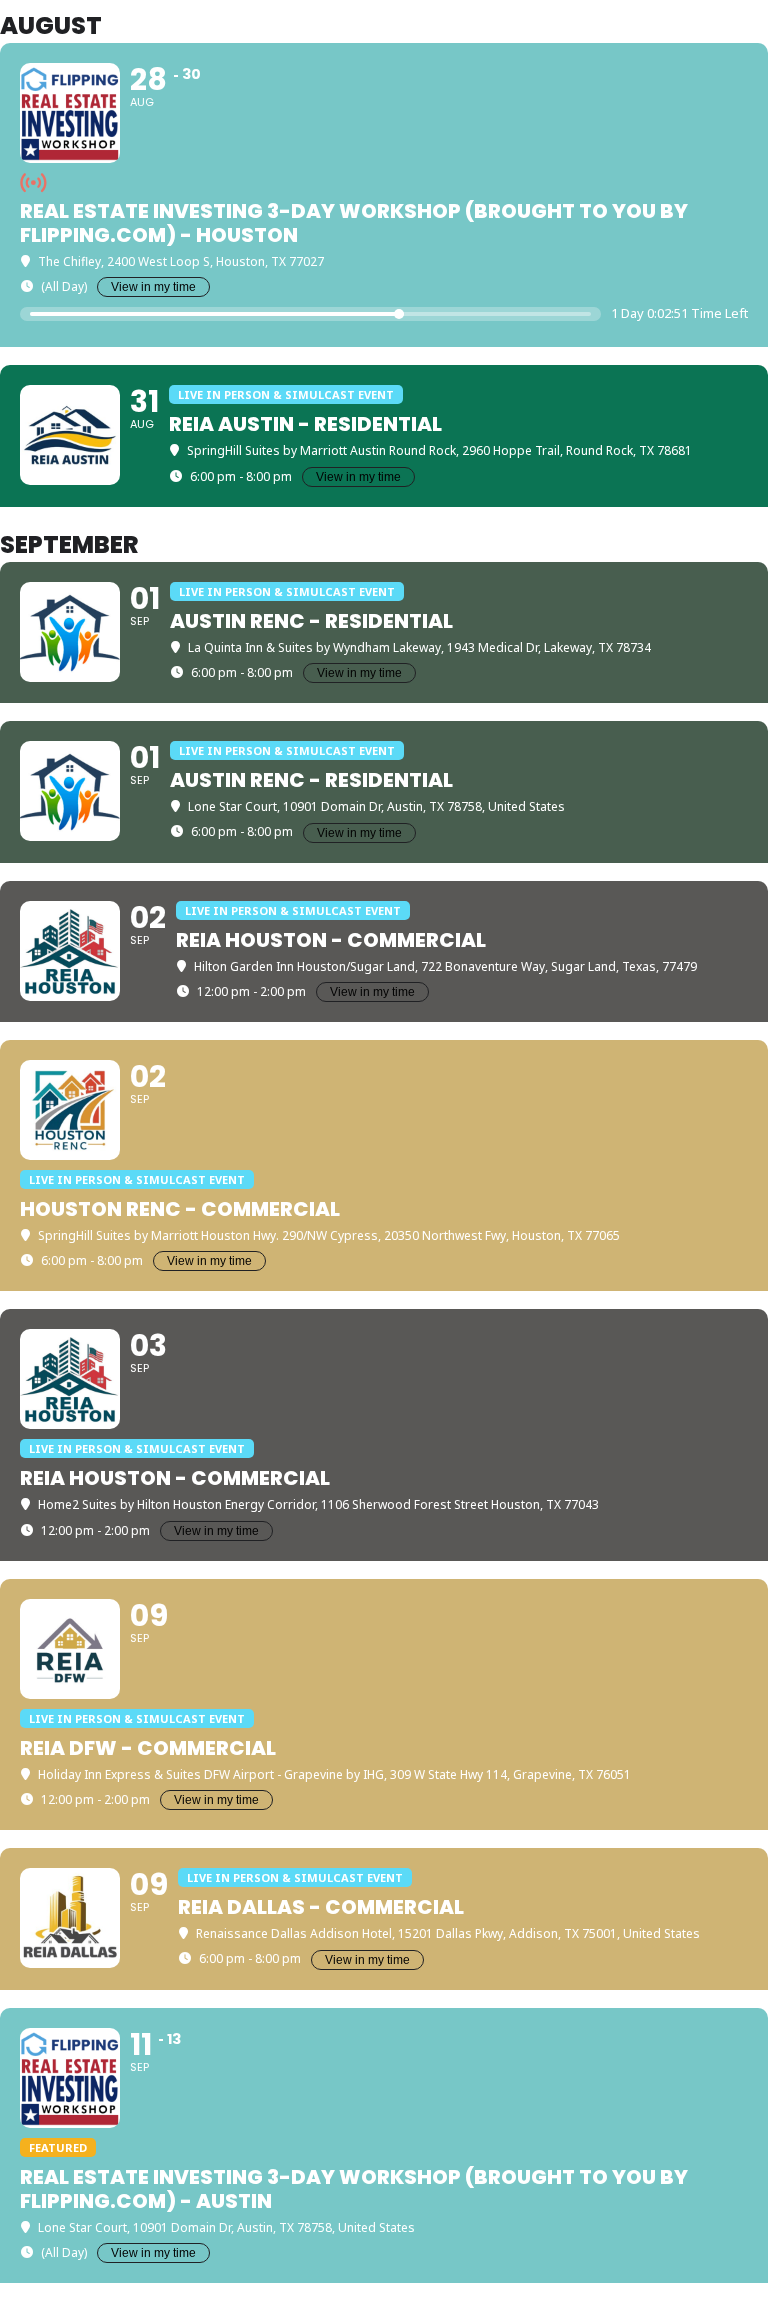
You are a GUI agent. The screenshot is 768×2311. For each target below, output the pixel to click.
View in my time (153, 287)
